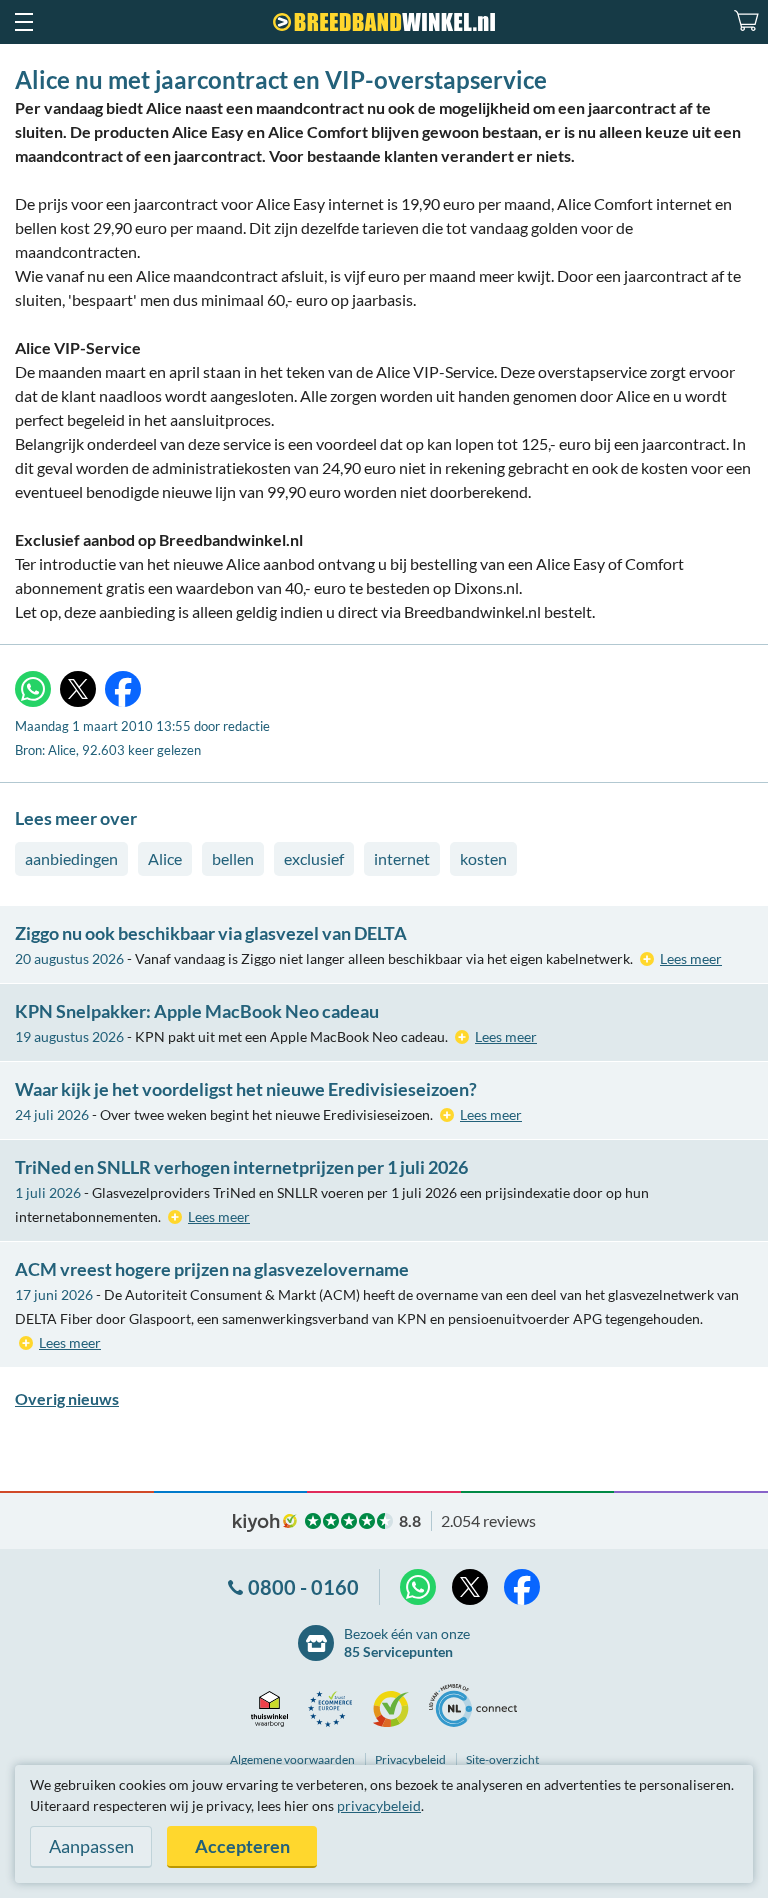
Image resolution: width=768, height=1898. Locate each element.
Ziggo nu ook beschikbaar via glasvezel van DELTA (211, 933)
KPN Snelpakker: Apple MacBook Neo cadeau (197, 1011)
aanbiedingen (71, 858)
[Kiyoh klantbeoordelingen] (396, 1709)
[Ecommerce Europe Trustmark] (335, 1709)
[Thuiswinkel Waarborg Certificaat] (274, 1709)
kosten (483, 858)
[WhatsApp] (33, 689)
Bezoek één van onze (407, 1642)
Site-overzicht (502, 1759)
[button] (23, 22)
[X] (78, 689)
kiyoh (265, 1523)
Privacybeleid (410, 1759)
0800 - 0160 (303, 1587)
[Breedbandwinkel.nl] (384, 22)
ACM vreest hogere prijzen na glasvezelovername (212, 1269)
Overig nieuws (67, 1398)
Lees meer (691, 958)
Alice (165, 858)
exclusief (314, 858)
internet (402, 858)
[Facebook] (123, 689)
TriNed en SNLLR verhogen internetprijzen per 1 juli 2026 (241, 1167)
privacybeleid (379, 1805)
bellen (233, 858)
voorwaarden (292, 1759)
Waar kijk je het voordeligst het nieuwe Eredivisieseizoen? (246, 1089)
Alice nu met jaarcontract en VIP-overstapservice (281, 79)
